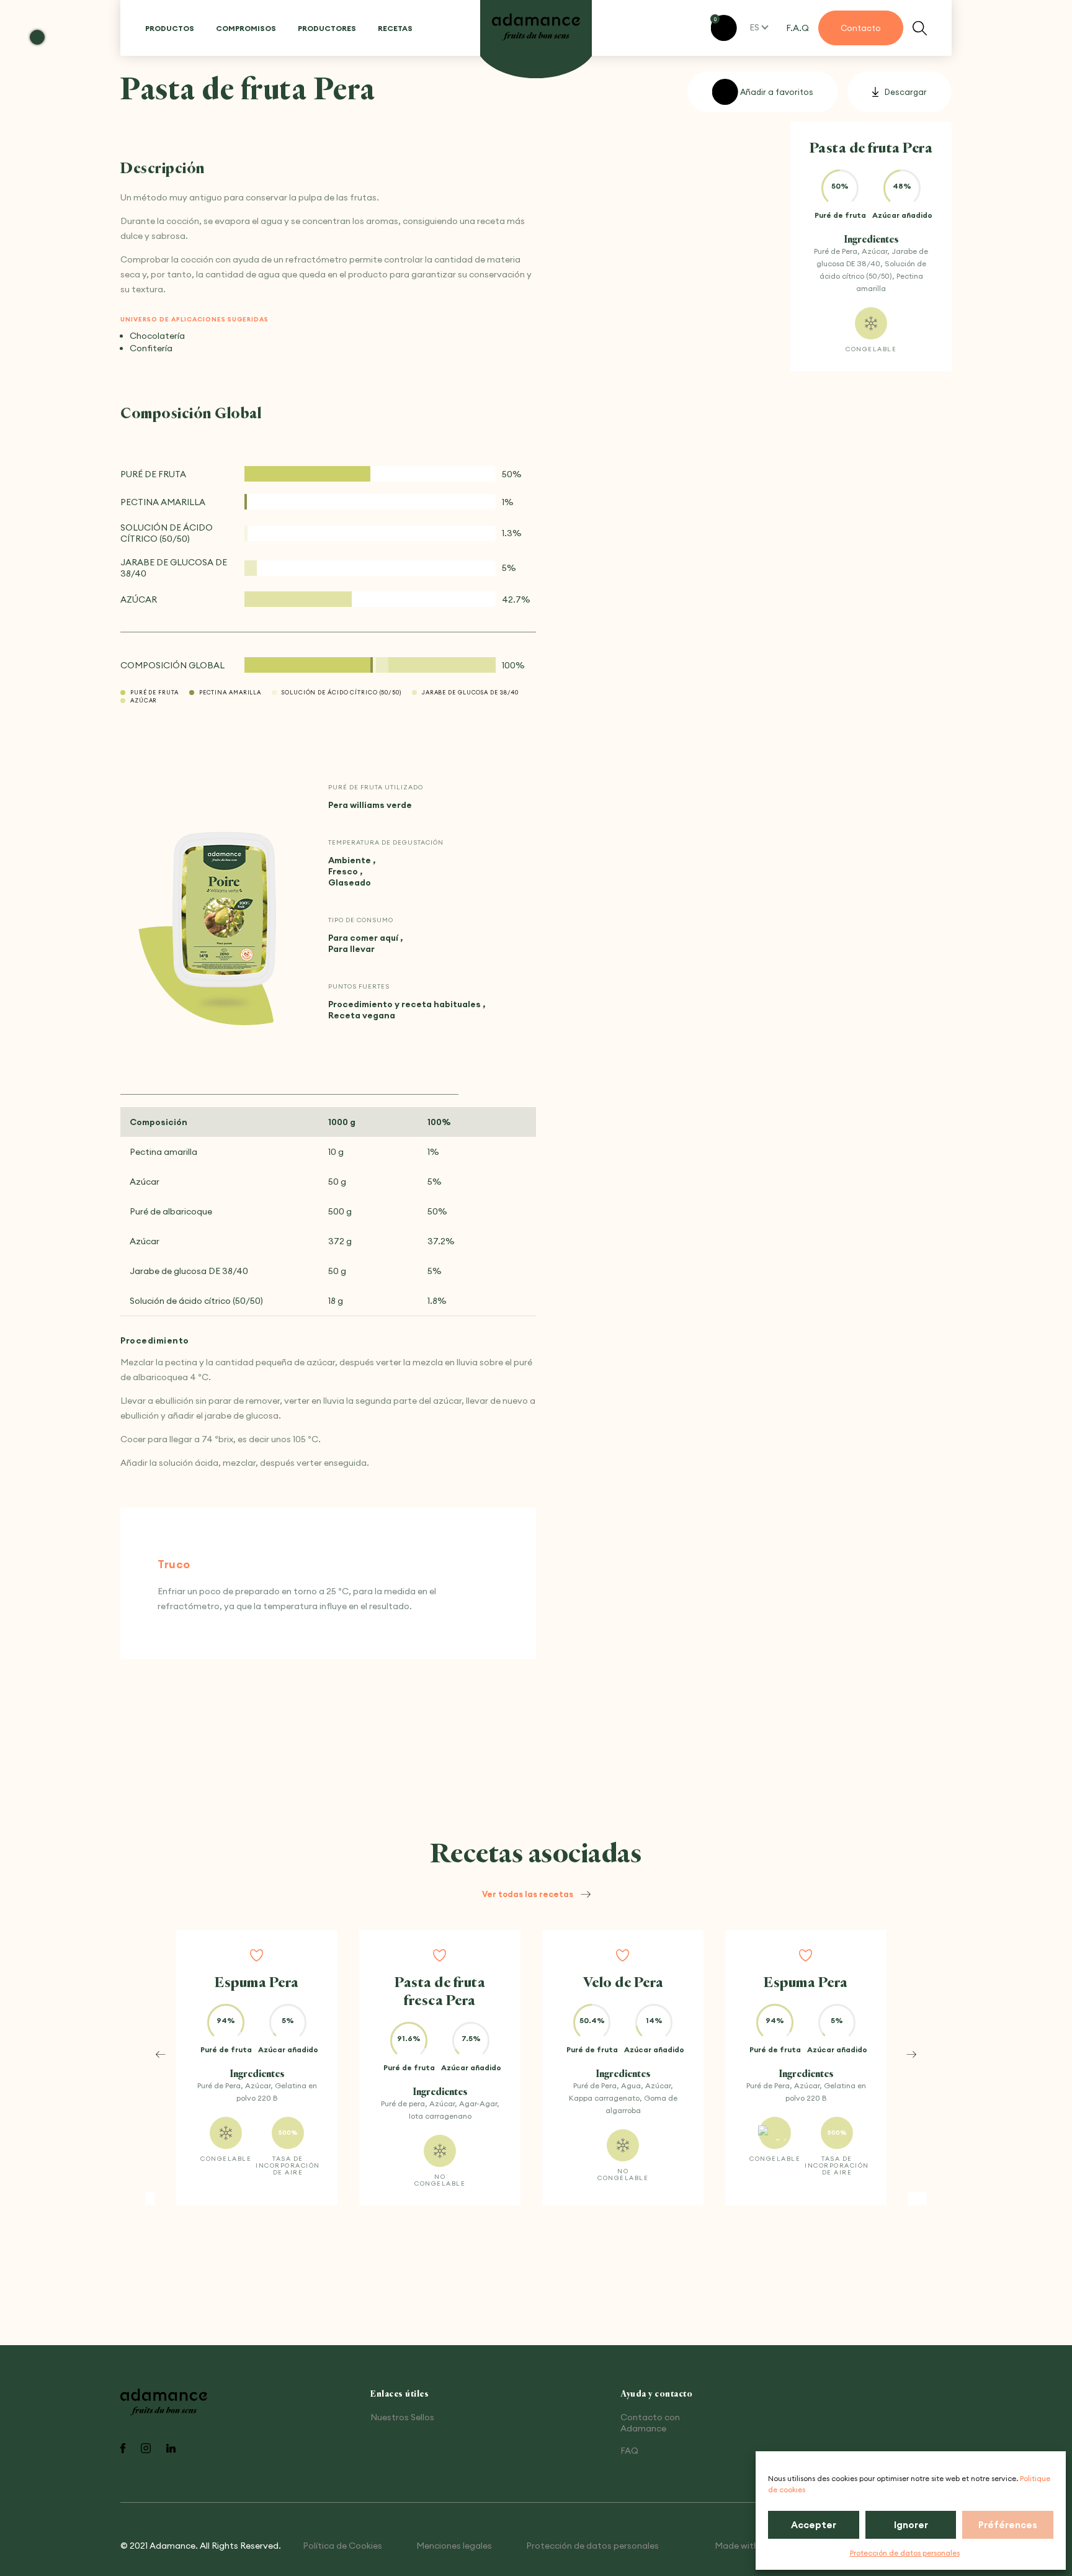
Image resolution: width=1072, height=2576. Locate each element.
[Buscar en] (920, 28)
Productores (327, 28)
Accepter (814, 2525)
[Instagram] (146, 2449)
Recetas (395, 28)
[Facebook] (123, 2449)
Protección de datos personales (905, 2553)
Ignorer (911, 2525)
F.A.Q (797, 28)
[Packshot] (225, 912)
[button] (161, 2054)
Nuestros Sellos (402, 2417)
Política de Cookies (342, 2546)
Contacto (861, 28)
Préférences (1008, 2525)
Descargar (906, 92)
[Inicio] (536, 28)
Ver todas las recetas (528, 1894)
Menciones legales (454, 2546)
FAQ (629, 2451)
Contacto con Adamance (650, 2423)
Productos (170, 28)
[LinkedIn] (171, 2449)
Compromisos (246, 28)
